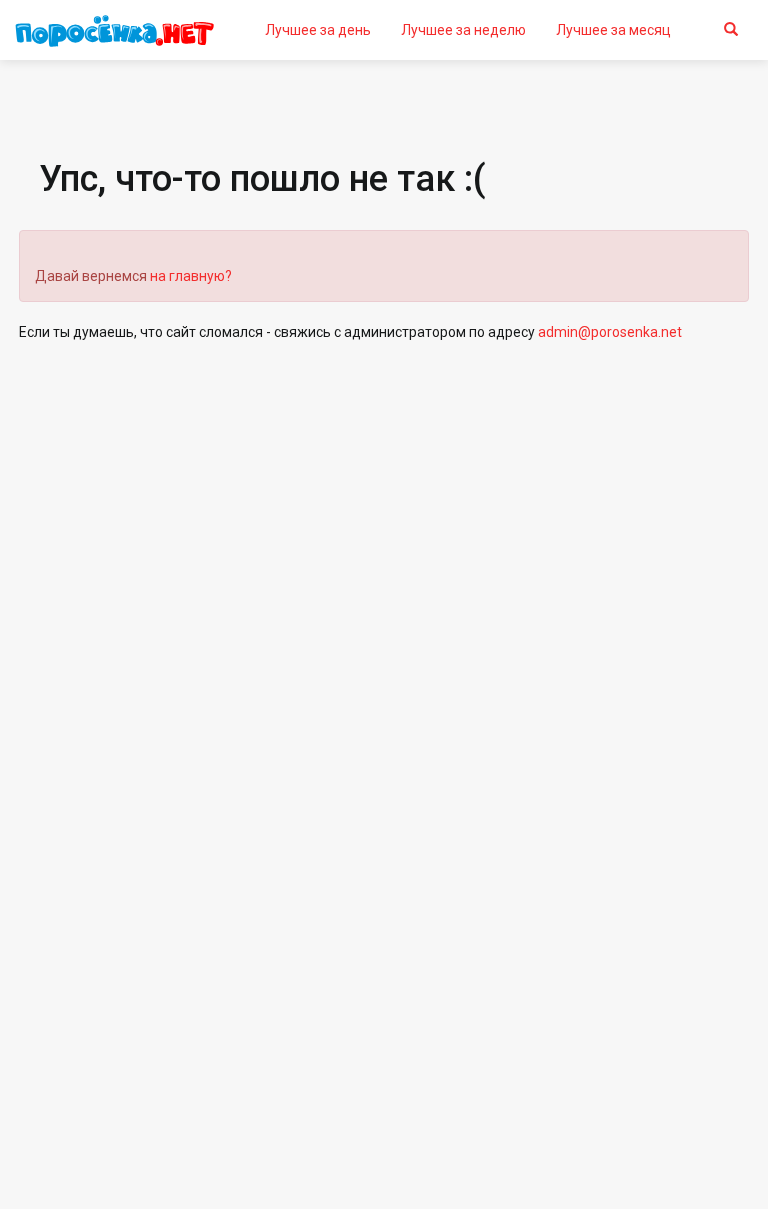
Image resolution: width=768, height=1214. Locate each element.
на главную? (191, 276)
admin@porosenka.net (610, 332)
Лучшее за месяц (613, 30)
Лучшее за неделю (463, 30)
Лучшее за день (318, 30)
